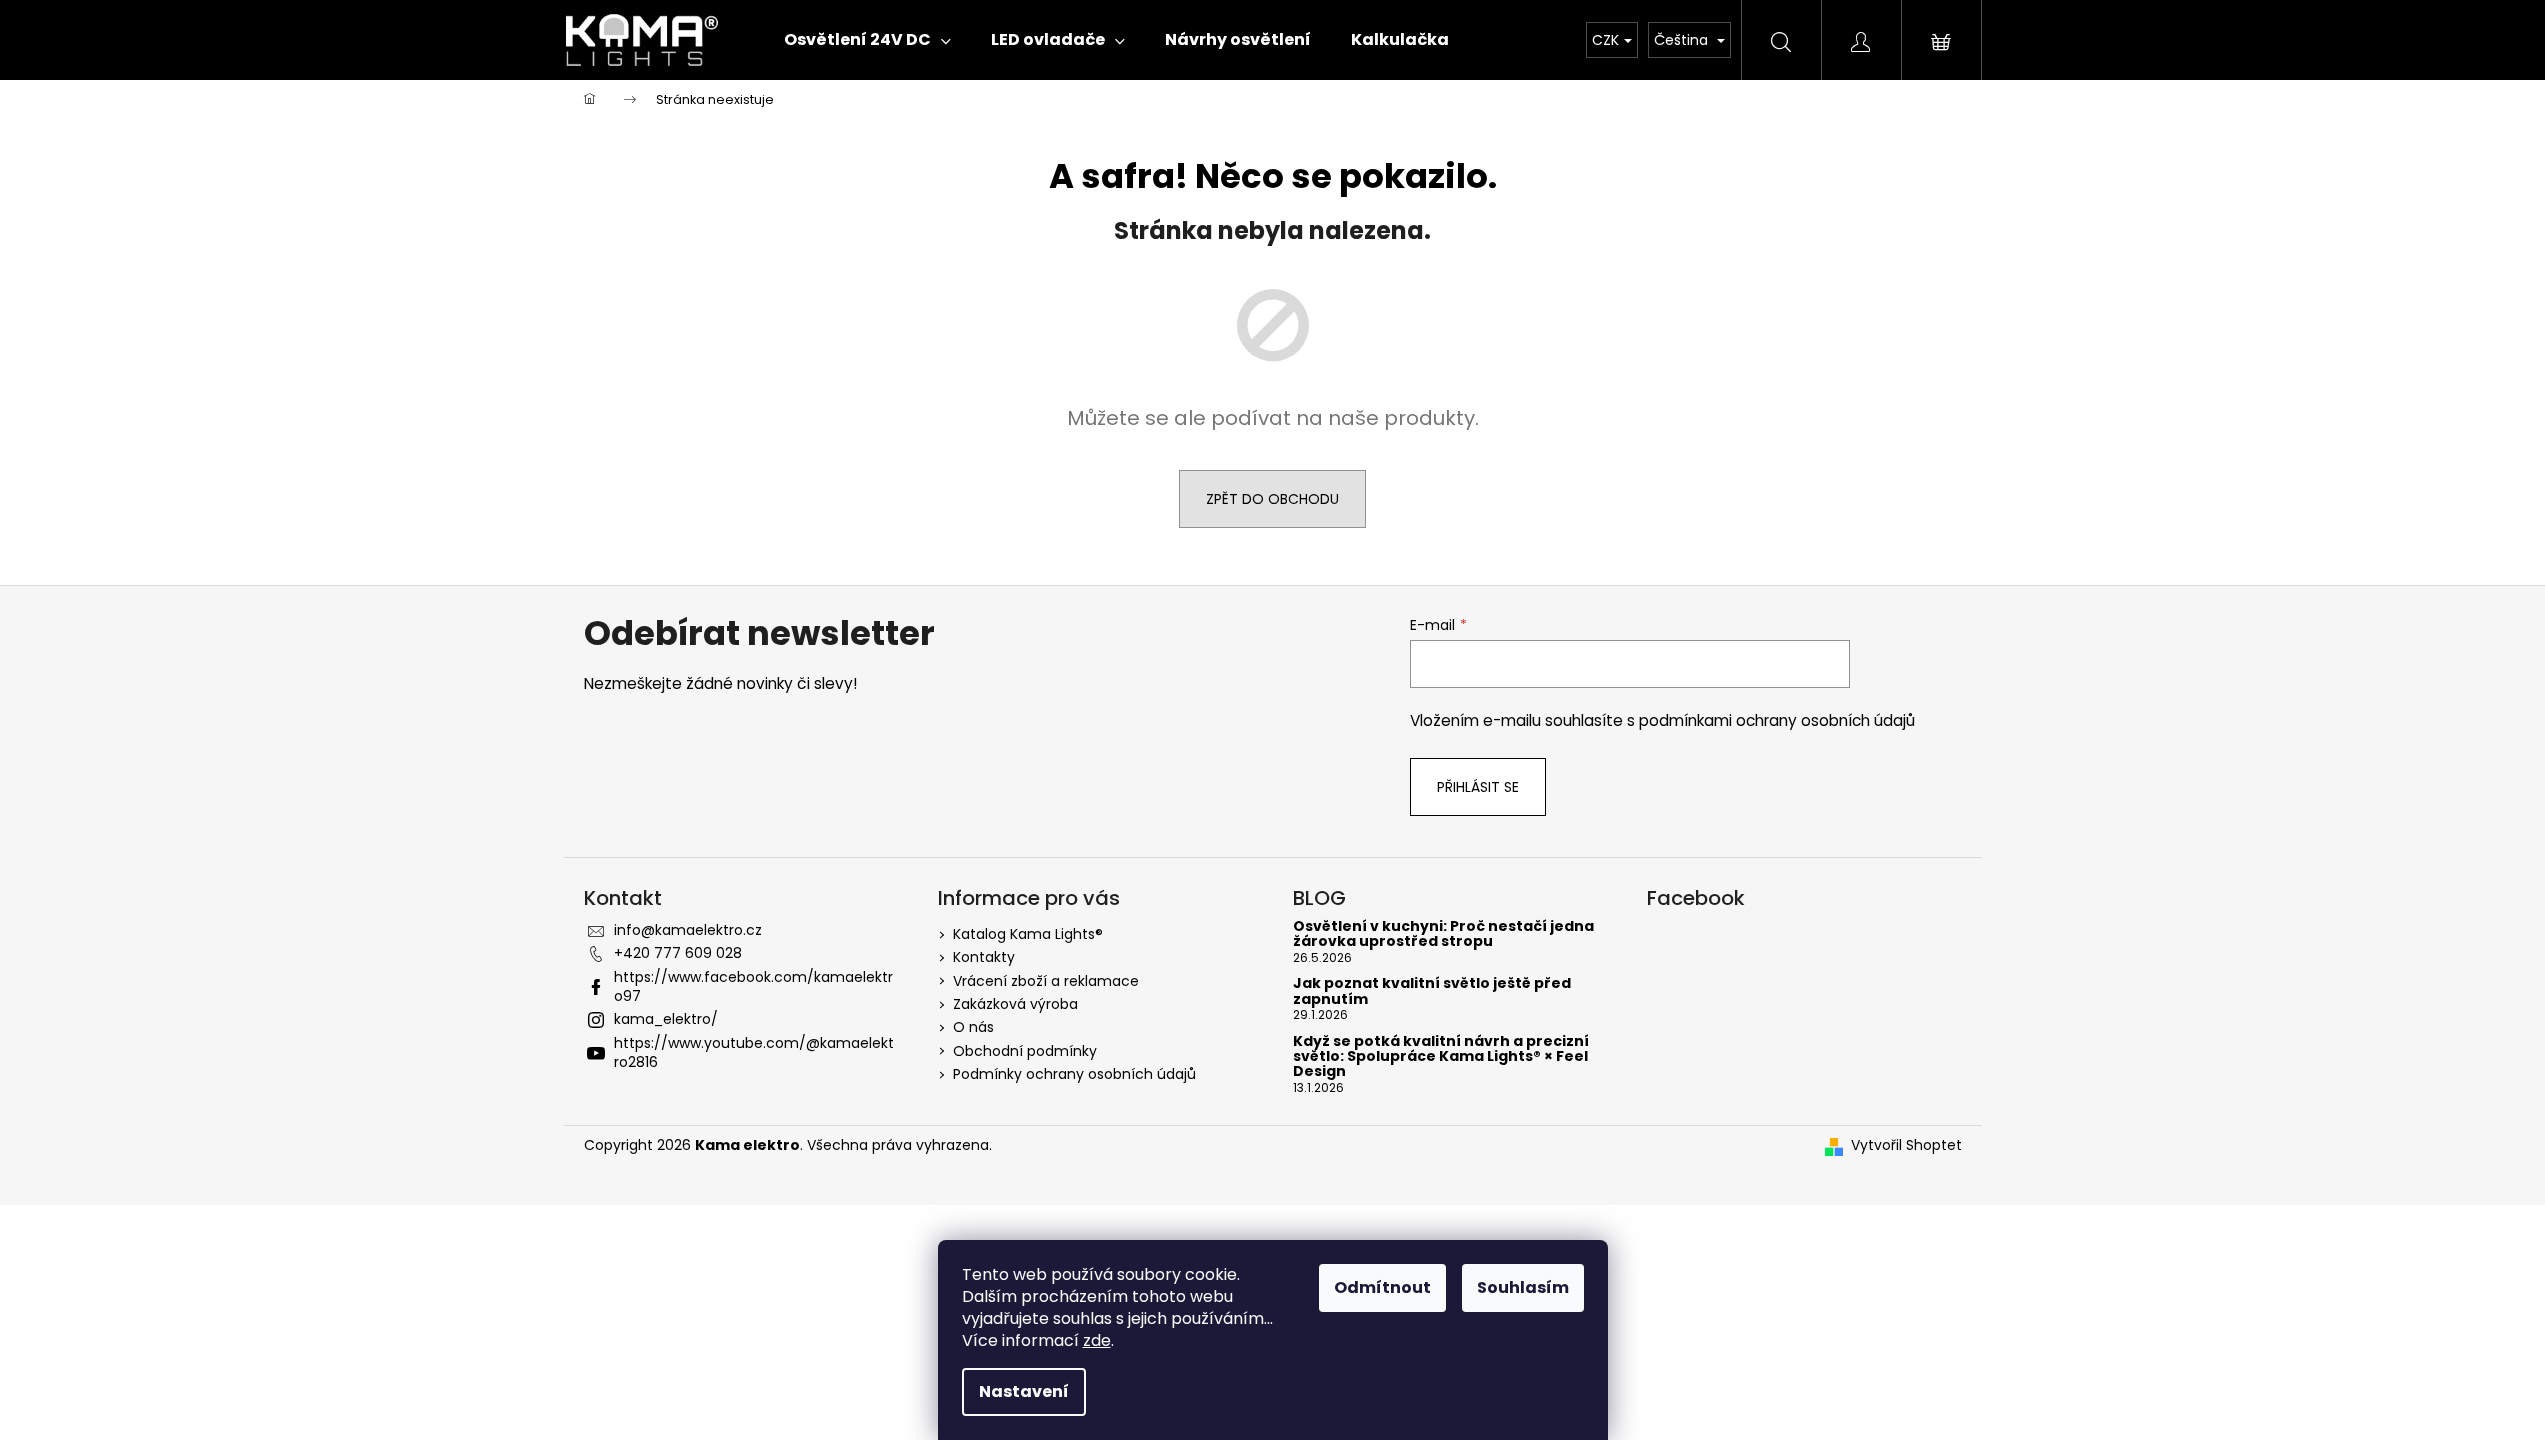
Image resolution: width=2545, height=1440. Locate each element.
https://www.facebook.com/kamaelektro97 (753, 986)
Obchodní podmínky (1025, 1051)
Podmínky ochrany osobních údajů (1074, 1074)
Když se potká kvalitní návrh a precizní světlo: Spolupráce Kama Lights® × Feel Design (1441, 1057)
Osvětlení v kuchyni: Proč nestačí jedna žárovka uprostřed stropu (1443, 934)
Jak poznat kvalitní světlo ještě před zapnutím (1432, 991)
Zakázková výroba (1015, 1004)
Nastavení (1024, 1391)
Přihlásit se (1478, 787)
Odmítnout (1382, 1287)
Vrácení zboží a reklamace (1046, 981)
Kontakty (984, 957)
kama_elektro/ (666, 1019)
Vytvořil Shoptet (1906, 1145)
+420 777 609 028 (678, 953)
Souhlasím (1523, 1287)
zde (1097, 1340)
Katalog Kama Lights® (1028, 934)
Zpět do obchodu (1272, 499)
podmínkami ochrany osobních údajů (1777, 720)
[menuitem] (867, 40)
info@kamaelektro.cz (688, 930)
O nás (973, 1027)
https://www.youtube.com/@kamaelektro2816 (754, 1052)
